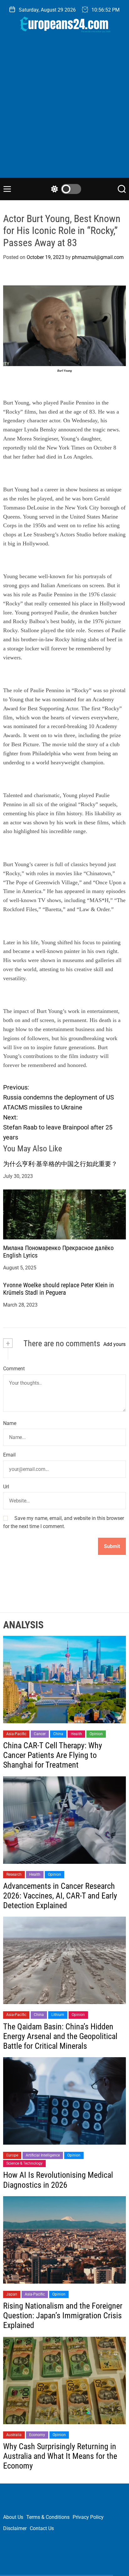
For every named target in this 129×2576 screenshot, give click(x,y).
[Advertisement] (64, 110)
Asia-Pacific (16, 1734)
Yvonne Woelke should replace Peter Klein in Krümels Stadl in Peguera (59, 1289)
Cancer (40, 1734)
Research (14, 1874)
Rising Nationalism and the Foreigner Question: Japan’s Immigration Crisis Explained (63, 2315)
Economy (37, 2435)
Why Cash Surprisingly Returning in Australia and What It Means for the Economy (60, 2456)
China (58, 1734)
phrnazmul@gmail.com (98, 257)
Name (10, 1423)
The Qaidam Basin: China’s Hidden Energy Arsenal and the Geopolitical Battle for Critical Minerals (60, 2036)
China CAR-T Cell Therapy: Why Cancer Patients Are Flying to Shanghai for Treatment (53, 1755)
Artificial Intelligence (43, 2155)
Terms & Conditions (48, 2517)
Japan (12, 2294)
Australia (14, 2435)
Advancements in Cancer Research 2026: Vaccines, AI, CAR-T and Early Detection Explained (60, 1896)
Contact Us (42, 2528)
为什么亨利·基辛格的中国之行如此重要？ (60, 1164)
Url (6, 1487)
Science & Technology (24, 2163)
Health (76, 1734)
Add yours (114, 1344)
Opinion (96, 1734)
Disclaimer (15, 2528)
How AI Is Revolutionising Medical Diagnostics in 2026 (58, 2180)
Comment (14, 1369)
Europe (12, 2155)
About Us (13, 2517)
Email (9, 1455)
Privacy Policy (88, 2517)
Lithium (58, 2015)
